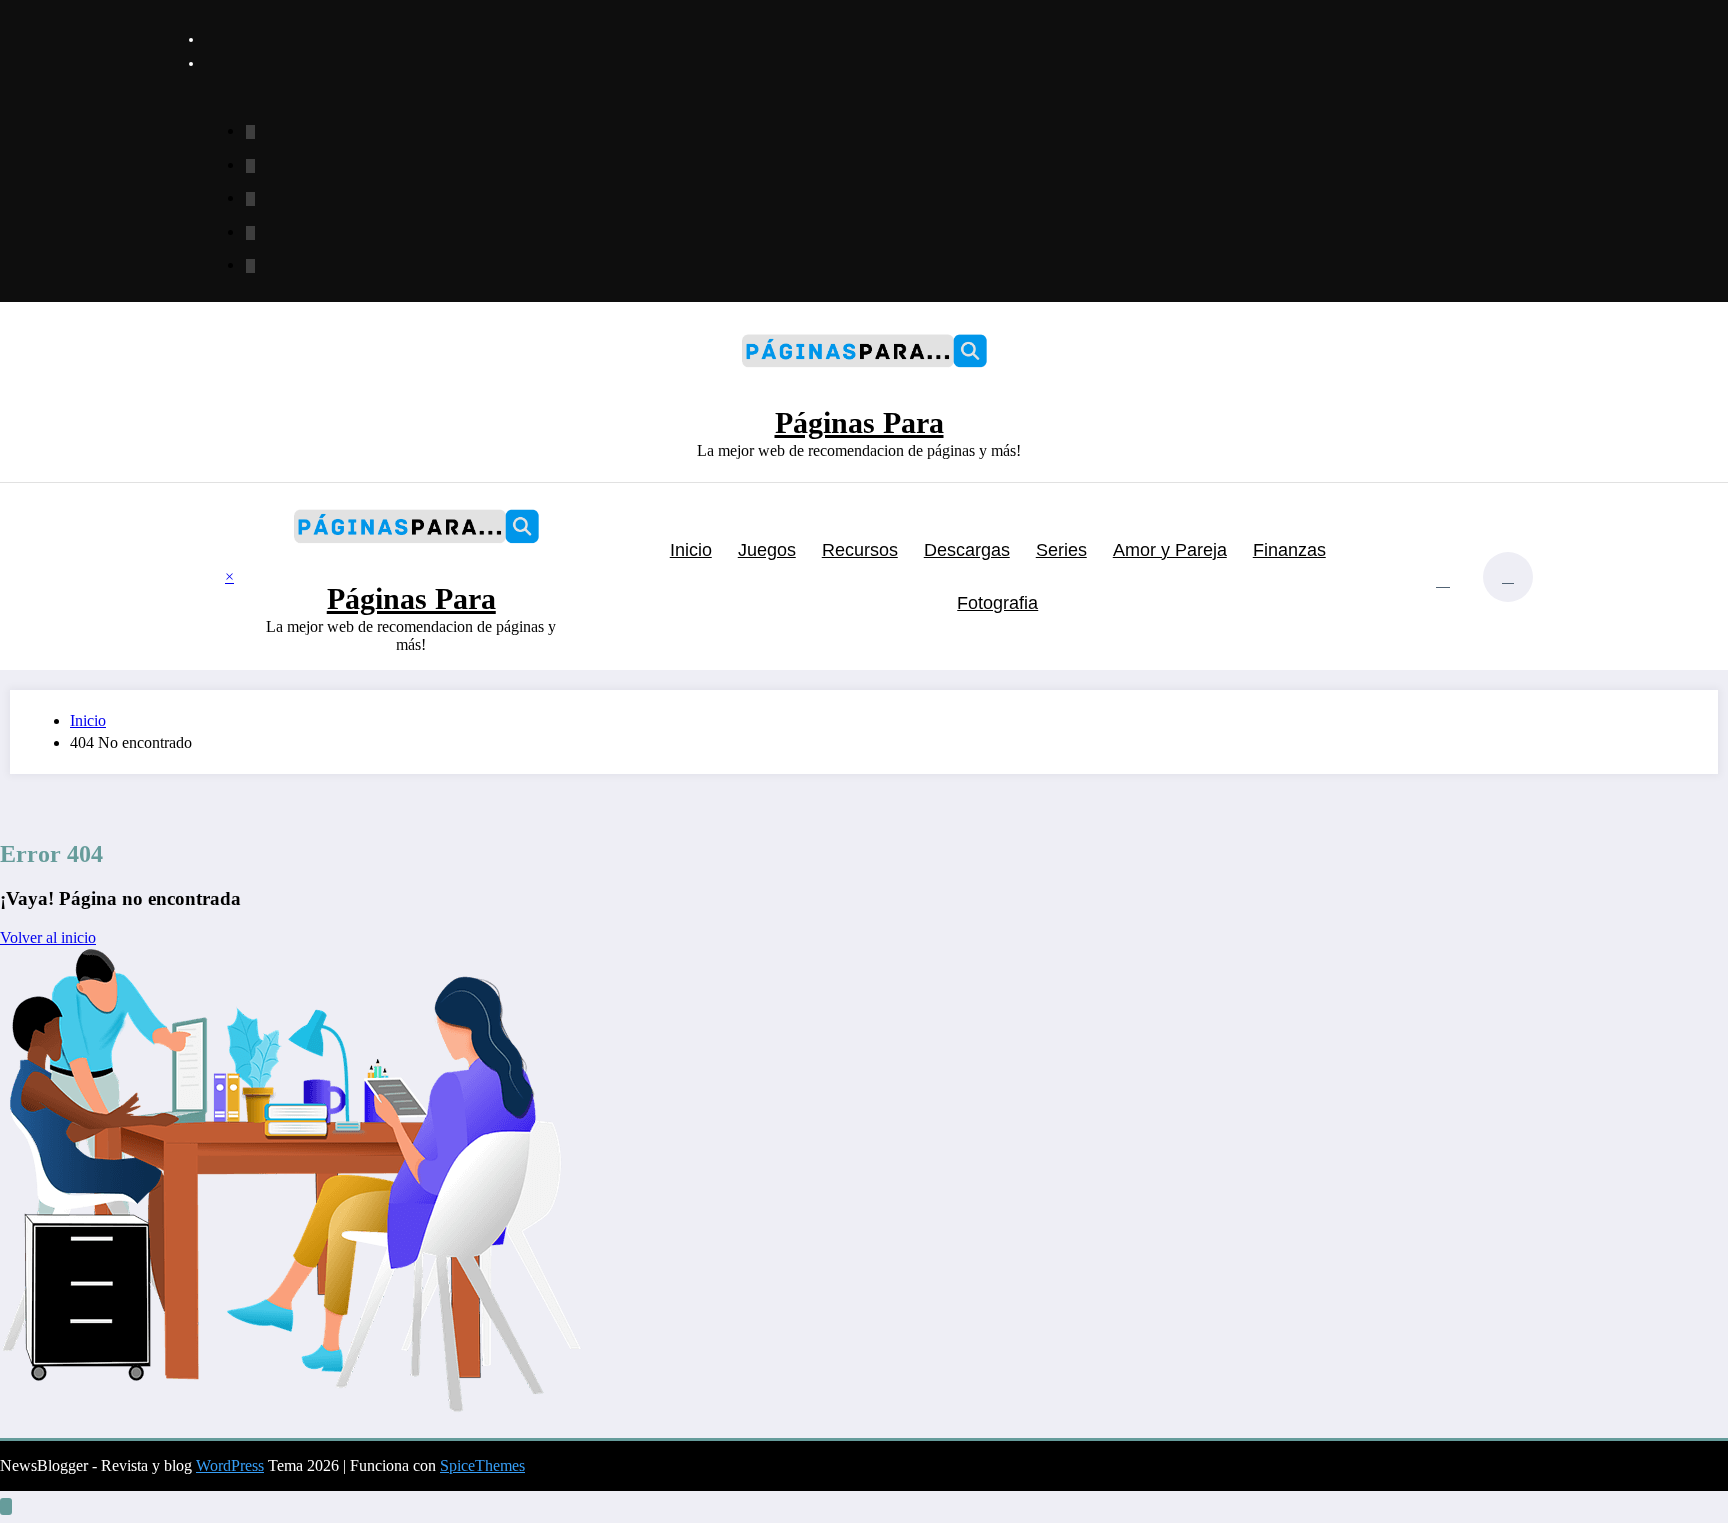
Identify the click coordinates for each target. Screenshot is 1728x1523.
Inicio (691, 550)
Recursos (860, 550)
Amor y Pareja (1170, 550)
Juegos (767, 550)
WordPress (230, 1465)
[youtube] (250, 266)
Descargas (967, 550)
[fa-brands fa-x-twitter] (250, 166)
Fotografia (997, 603)
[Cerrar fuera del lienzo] (249, 577)
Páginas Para (859, 422)
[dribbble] (250, 199)
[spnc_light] (1508, 577)
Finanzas (1289, 550)
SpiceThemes (482, 1465)
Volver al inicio (48, 937)
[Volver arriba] (6, 1506)
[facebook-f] (250, 132)
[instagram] (250, 233)
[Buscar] (1443, 580)
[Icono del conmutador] (209, 579)
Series (1061, 550)
